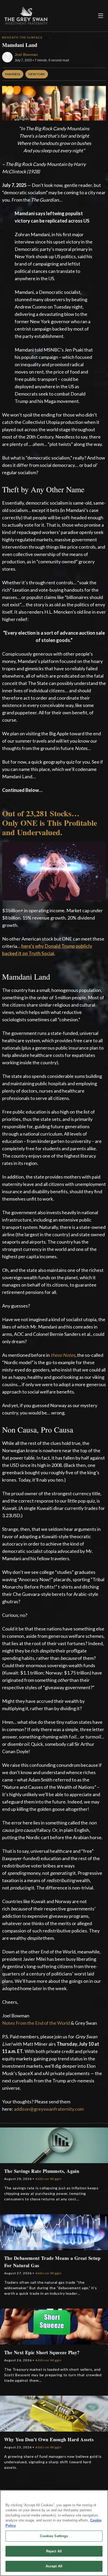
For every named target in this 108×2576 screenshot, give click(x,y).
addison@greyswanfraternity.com (49, 2109)
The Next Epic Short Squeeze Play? (42, 2352)
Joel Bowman (26, 55)
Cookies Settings (54, 2536)
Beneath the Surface (22, 37)
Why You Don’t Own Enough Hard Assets (49, 2439)
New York (37, 74)
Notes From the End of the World (36, 2023)
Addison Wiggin (49, 2179)
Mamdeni (13, 74)
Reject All (54, 2551)
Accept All (54, 2566)
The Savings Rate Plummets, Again (42, 2171)
